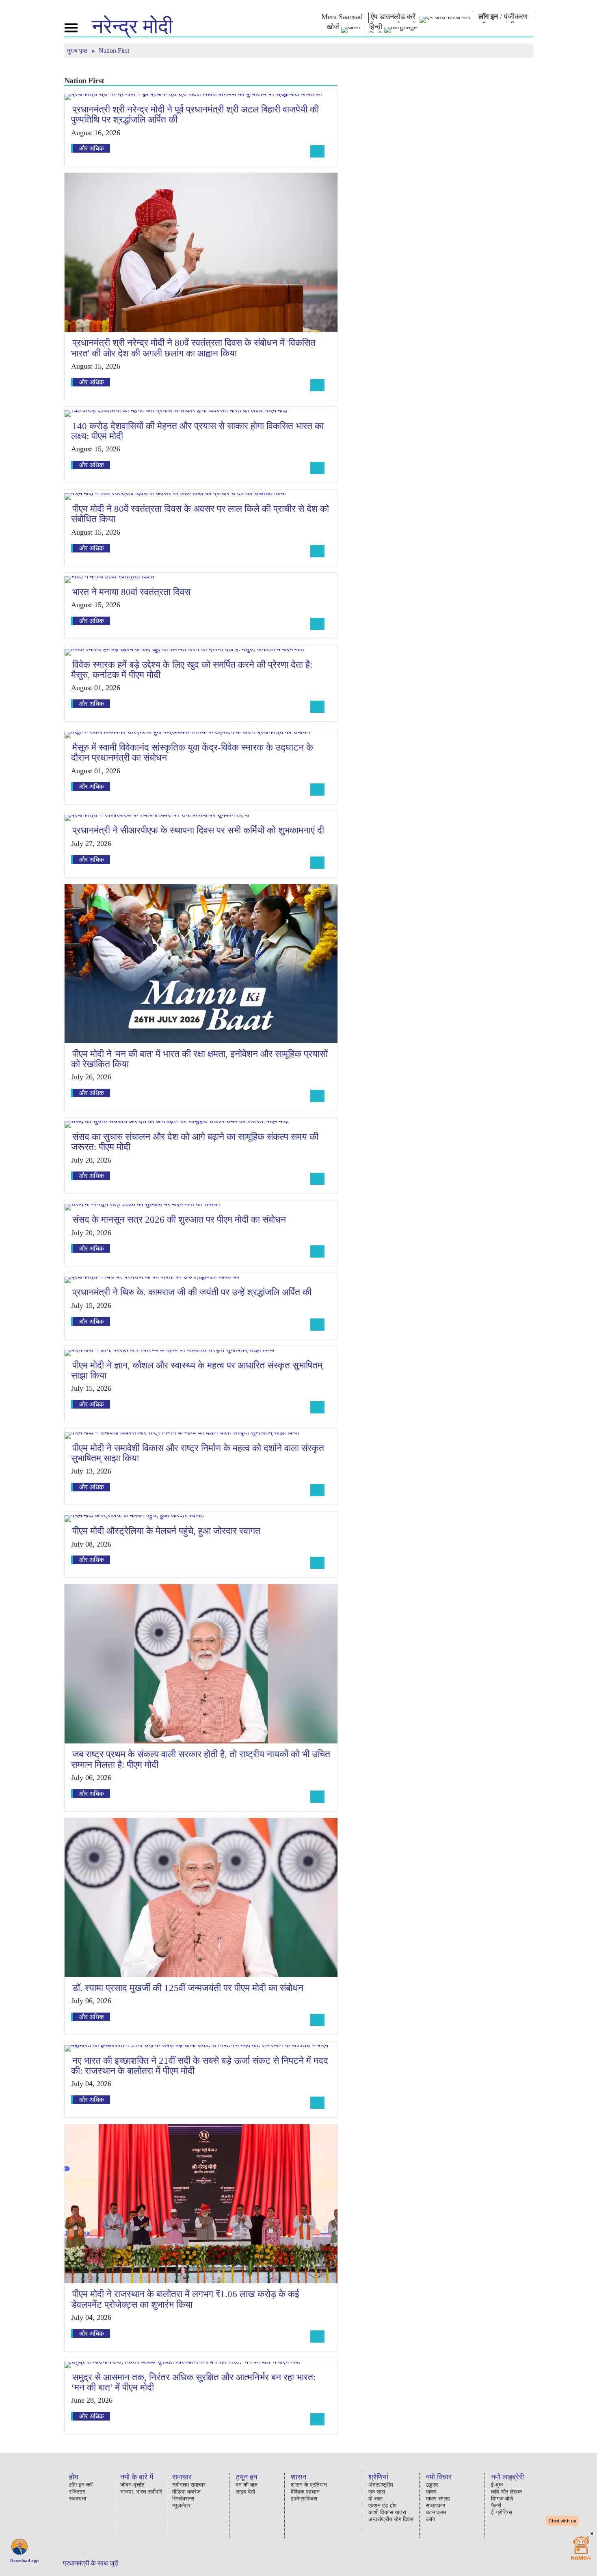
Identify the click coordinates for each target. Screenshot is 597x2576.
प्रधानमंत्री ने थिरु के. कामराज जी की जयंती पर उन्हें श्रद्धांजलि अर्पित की (192, 1292)
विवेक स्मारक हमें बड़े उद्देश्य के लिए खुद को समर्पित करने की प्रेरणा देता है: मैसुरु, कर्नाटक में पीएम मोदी (192, 670)
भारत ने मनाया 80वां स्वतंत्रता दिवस (131, 592)
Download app (24, 2561)
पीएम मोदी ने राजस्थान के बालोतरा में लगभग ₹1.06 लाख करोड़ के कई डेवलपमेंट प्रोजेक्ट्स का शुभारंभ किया (185, 2299)
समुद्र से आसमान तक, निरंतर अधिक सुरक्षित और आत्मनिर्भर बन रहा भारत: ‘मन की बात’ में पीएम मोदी (193, 2382)
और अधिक (92, 148)
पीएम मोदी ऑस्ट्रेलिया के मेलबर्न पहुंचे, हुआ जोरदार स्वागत (166, 1531)
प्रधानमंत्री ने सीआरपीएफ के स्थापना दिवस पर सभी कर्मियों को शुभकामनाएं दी (198, 830)
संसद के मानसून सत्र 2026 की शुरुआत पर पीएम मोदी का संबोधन (179, 1220)
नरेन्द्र (132, 26)
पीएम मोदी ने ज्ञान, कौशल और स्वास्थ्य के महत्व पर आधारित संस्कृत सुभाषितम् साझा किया (197, 1370)
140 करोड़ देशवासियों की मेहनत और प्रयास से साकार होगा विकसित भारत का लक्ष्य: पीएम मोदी (197, 431)
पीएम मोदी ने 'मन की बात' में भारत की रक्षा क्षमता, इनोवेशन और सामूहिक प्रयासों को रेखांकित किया (199, 1059)
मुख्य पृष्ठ (78, 51)
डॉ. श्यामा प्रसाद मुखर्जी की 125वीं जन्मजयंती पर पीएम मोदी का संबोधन (188, 1988)
